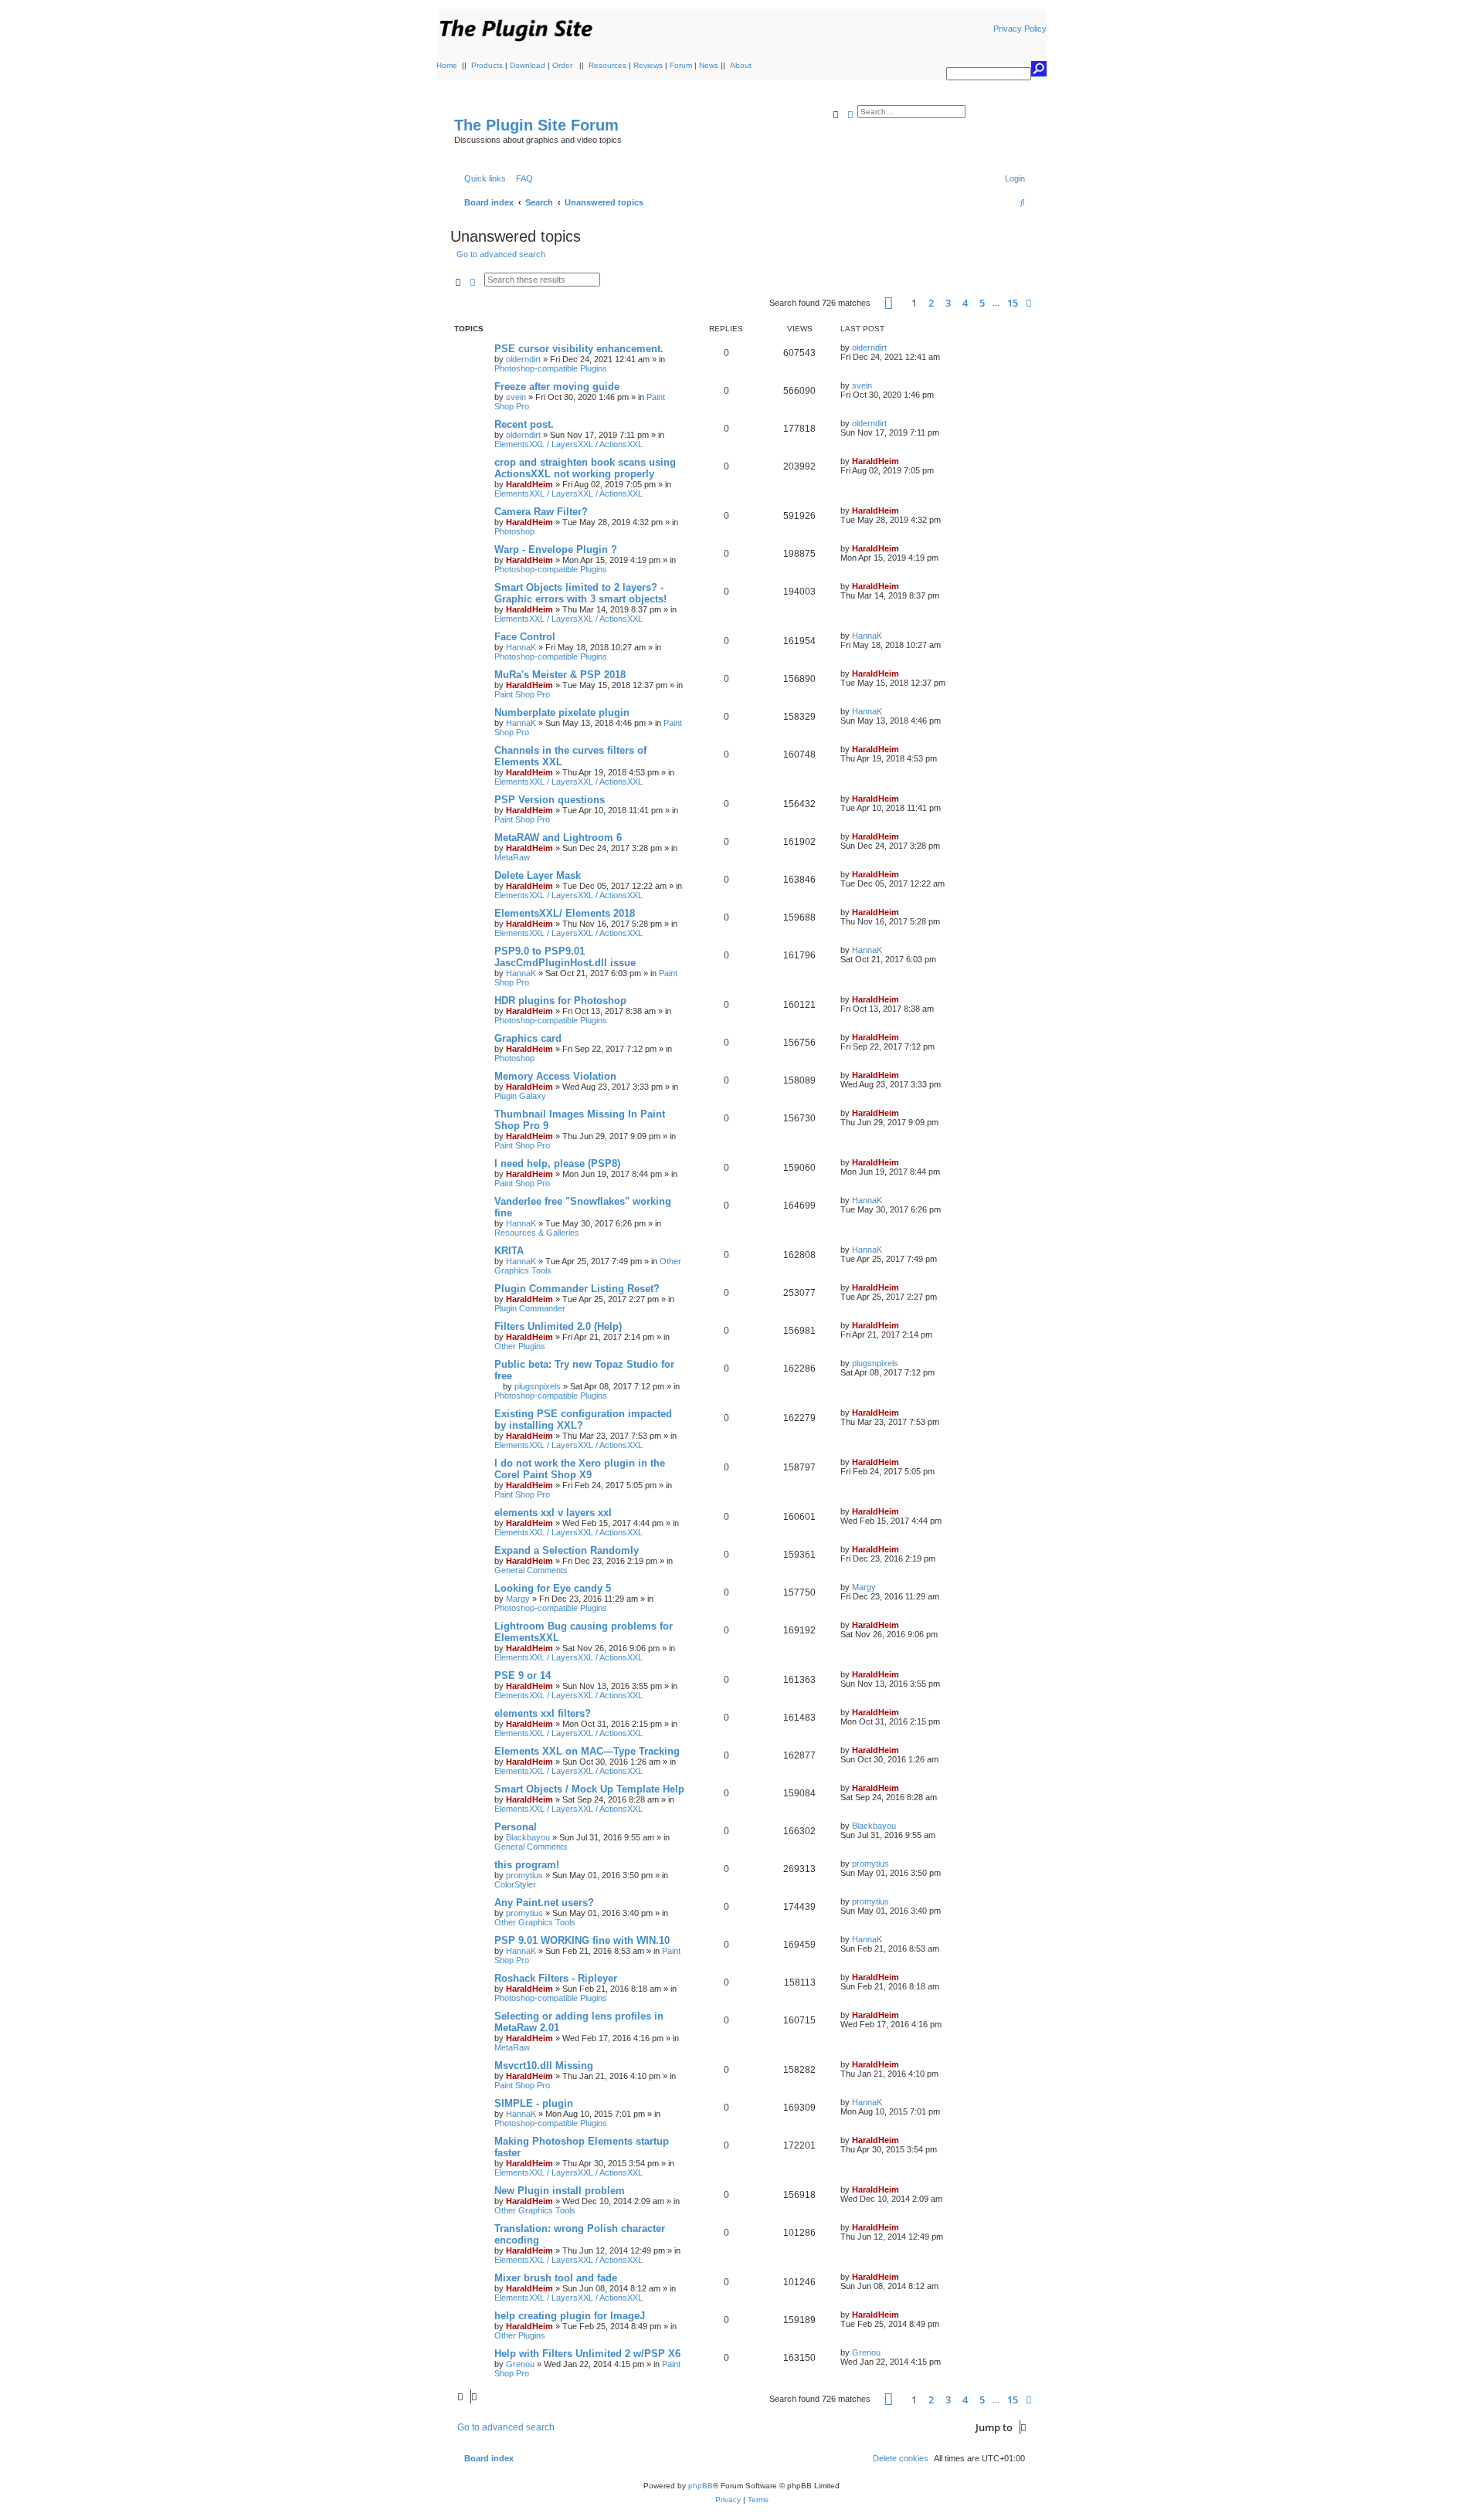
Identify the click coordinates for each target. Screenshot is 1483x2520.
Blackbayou (528, 1837)
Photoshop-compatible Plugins (551, 368)
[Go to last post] (892, 348)
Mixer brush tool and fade (556, 2278)
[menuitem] (521, 178)
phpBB (701, 2486)
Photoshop (514, 531)
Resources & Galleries (537, 1233)
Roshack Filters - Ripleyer (556, 1978)
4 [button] (965, 303)
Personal (516, 1827)
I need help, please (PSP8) (557, 1163)
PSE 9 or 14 (523, 1675)
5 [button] (982, 303)
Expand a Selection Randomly (567, 1550)
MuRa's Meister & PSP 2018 (560, 675)
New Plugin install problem (560, 2191)
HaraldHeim (529, 484)
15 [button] (1013, 303)
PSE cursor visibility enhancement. (579, 349)
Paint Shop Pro (522, 694)
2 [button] (931, 303)
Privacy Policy (1020, 29)
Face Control (525, 637)
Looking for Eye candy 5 (553, 1588)
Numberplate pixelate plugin (562, 712)
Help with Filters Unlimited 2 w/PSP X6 (587, 2354)
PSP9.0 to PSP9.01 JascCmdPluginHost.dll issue (565, 957)
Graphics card (528, 1038)
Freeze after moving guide (557, 387)
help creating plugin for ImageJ (570, 2316)
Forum (681, 65)
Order (562, 65)
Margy (518, 1599)
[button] (889, 303)
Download (528, 65)
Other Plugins (520, 1346)
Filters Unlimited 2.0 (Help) (558, 1326)
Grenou (520, 2364)
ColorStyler (515, 1884)
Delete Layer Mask (538, 875)
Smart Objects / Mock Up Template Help (589, 1789)
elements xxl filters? (543, 1713)
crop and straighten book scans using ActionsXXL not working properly (585, 468)
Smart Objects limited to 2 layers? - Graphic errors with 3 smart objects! (580, 593)
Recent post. (524, 424)
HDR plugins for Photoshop (560, 1001)
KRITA (509, 1251)
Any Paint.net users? (544, 1903)
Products (487, 65)
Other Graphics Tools (535, 1922)
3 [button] (948, 303)
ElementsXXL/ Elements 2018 (565, 913)
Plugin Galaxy (520, 1096)
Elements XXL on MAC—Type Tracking (587, 1751)
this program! (527, 1865)
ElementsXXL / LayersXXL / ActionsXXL (568, 444)
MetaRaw (512, 857)
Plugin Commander (530, 1308)
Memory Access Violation (555, 1076)
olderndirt (523, 359)
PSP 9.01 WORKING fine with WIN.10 (582, 1940)
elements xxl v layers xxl (553, 1513)
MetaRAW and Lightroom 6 (558, 838)
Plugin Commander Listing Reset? (577, 1289)
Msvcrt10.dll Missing (544, 2066)
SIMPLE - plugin (534, 2103)
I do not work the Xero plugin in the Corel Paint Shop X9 (580, 1469)
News (709, 65)
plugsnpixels (538, 1386)
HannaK (521, 647)
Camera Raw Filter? (541, 512)
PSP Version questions (550, 800)
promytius (524, 1875)
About (741, 65)
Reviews (648, 65)
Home (447, 65)
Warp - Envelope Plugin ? (556, 549)
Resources (607, 65)
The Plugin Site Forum (536, 125)
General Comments (531, 1570)
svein (516, 397)
